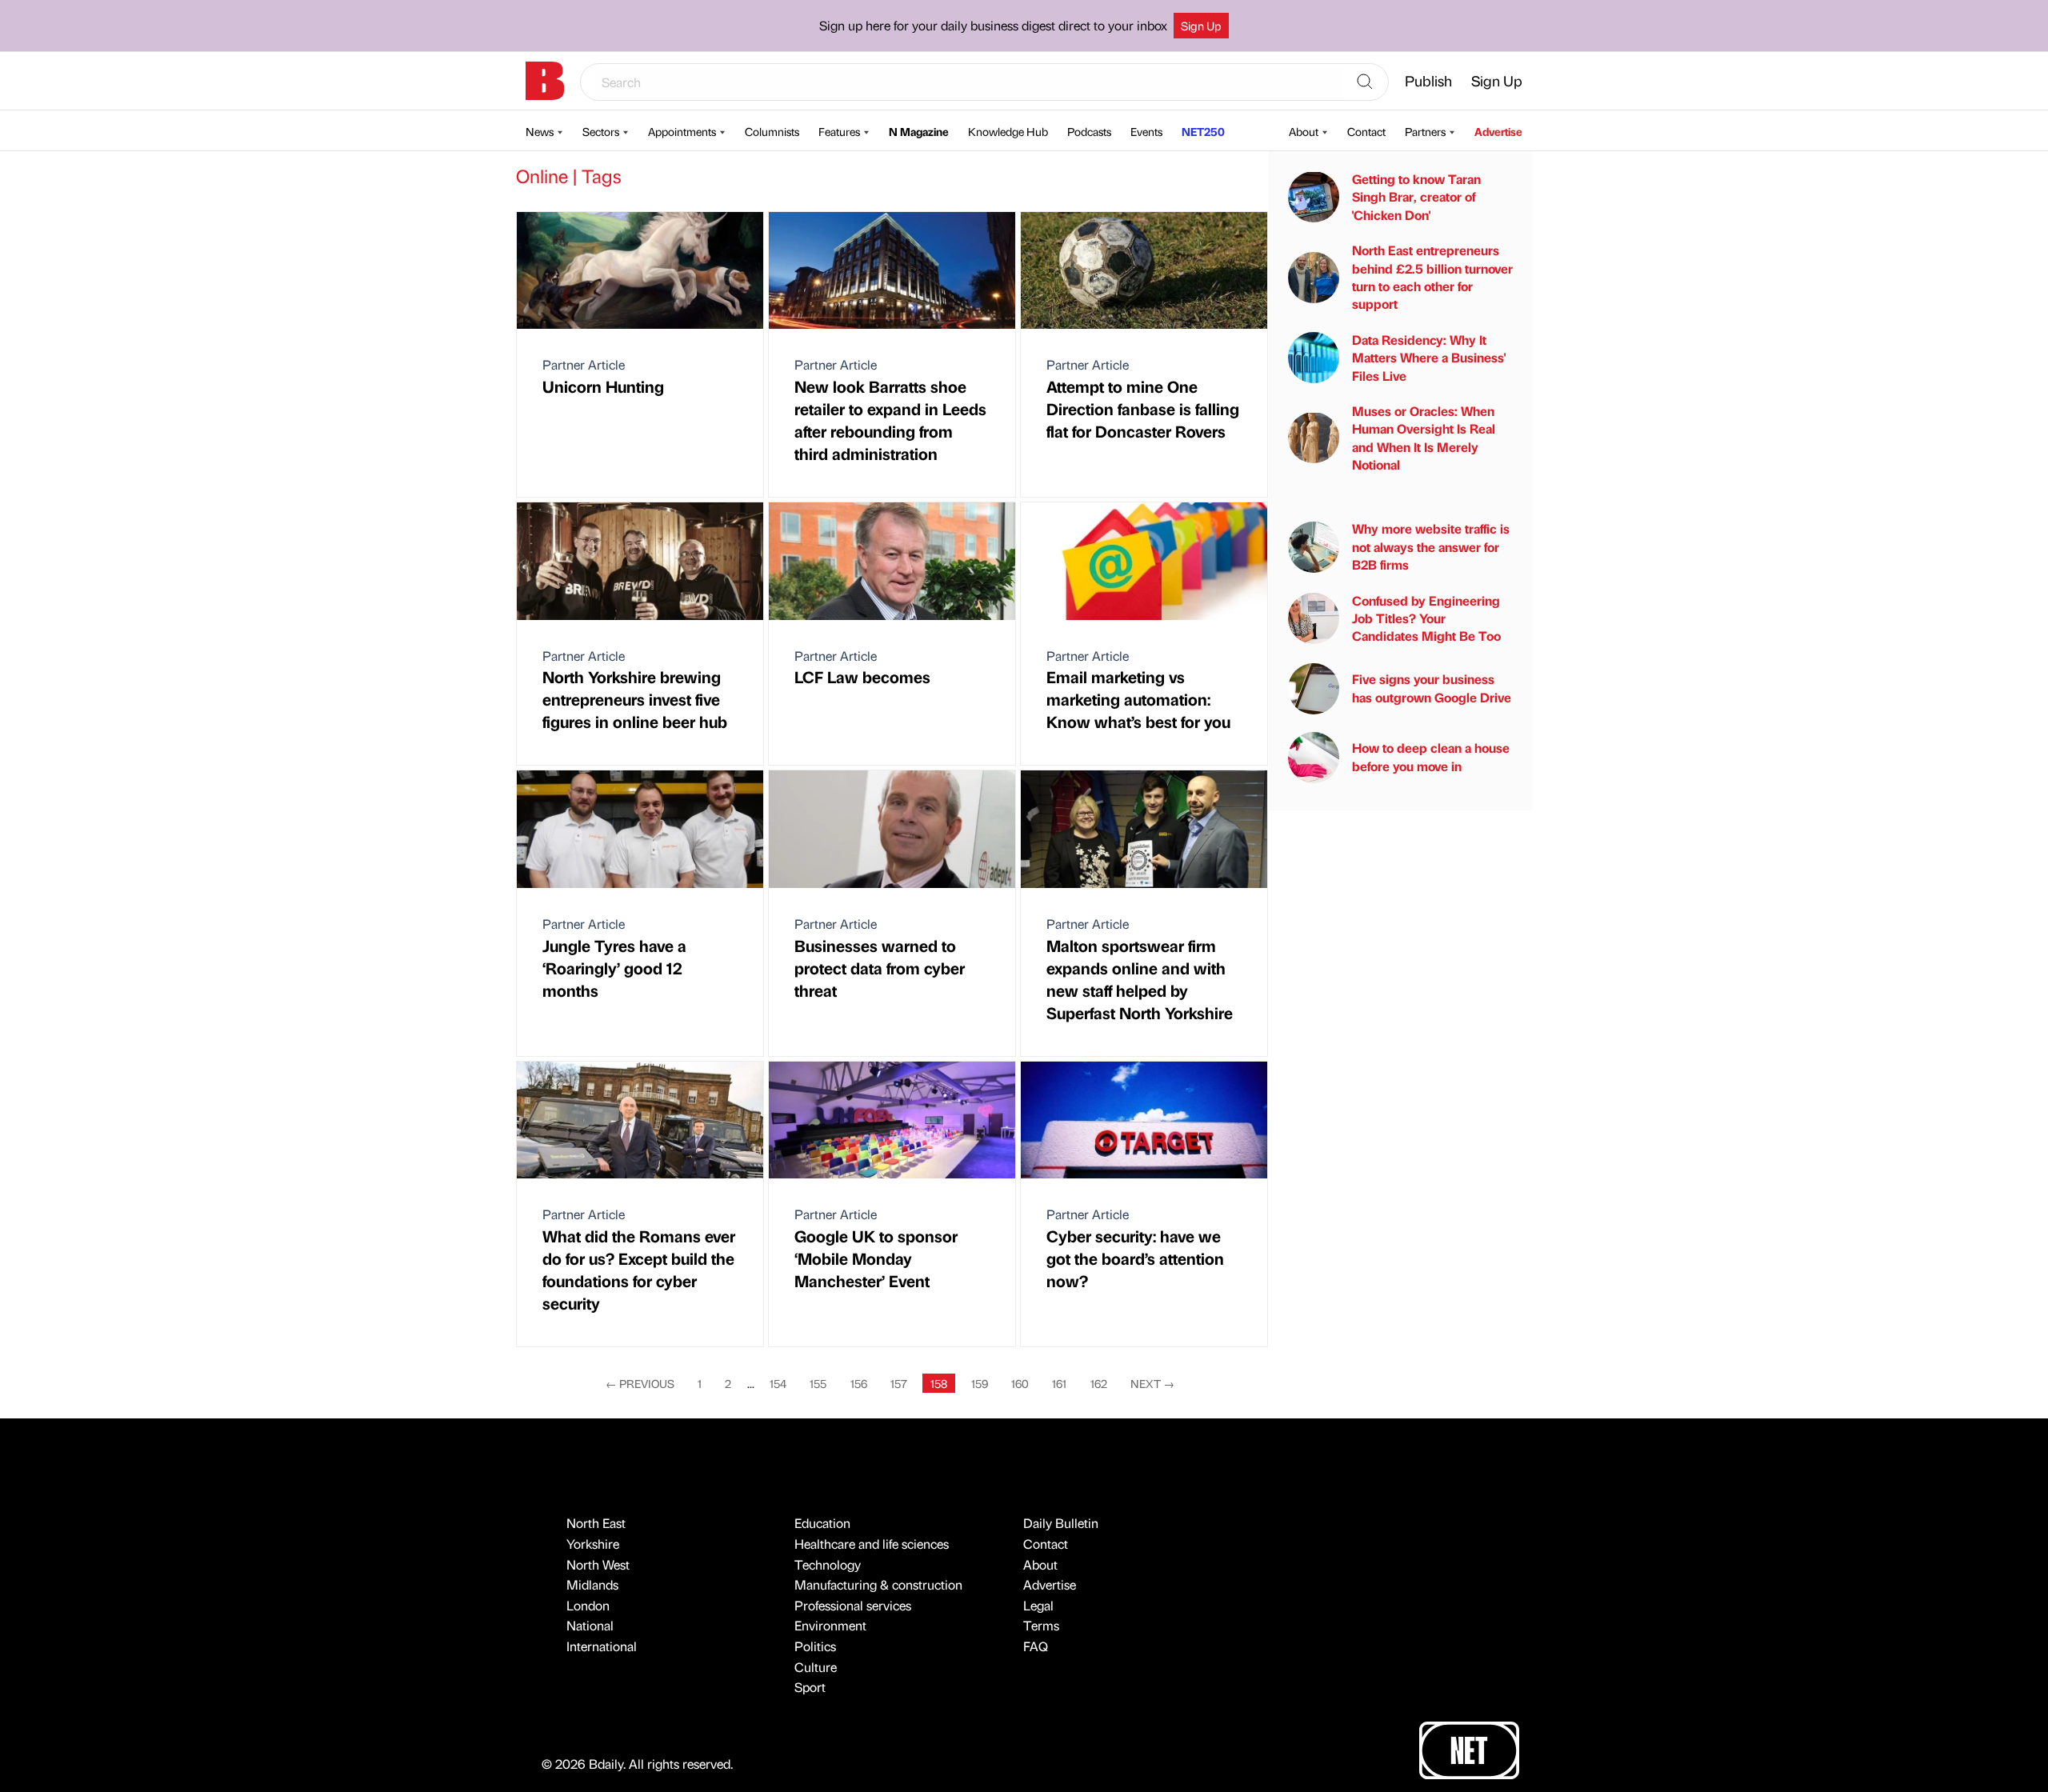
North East (596, 1523)
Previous (640, 1383)
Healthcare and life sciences (872, 1544)
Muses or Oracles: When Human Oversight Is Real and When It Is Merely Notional (1424, 438)
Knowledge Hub (1008, 131)
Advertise (1498, 131)
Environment (830, 1625)
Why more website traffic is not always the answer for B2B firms (1431, 546)
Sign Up (1201, 26)
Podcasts (1089, 131)
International (602, 1646)
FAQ (1036, 1646)
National (590, 1625)
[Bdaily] (545, 81)
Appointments (682, 131)
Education (822, 1523)
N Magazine (919, 131)
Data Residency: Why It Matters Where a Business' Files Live (1429, 358)
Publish (1428, 80)
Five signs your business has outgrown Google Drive (1432, 688)
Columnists (772, 131)
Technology (828, 1564)
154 (778, 1383)
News (540, 131)
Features (839, 131)
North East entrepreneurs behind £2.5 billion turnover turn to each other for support (1432, 277)
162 (1099, 1383)
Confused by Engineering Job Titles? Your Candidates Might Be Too (1426, 618)
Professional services (853, 1605)
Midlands (592, 1584)
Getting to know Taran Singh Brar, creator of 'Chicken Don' (1416, 197)
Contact (1366, 131)
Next (1152, 1383)
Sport (810, 1687)
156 (859, 1383)
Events (1146, 131)
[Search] (1365, 82)
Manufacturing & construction (878, 1584)
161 (1059, 1383)
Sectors (601, 131)
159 (980, 1383)
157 (899, 1383)
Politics (815, 1646)
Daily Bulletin (1061, 1523)
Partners (1425, 131)
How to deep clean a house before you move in (1431, 756)
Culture (816, 1667)
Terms (1041, 1625)
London (588, 1605)
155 (818, 1383)
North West (598, 1564)
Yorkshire (593, 1544)
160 (1020, 1383)
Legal (1038, 1605)
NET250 (1203, 131)
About (1304, 131)
